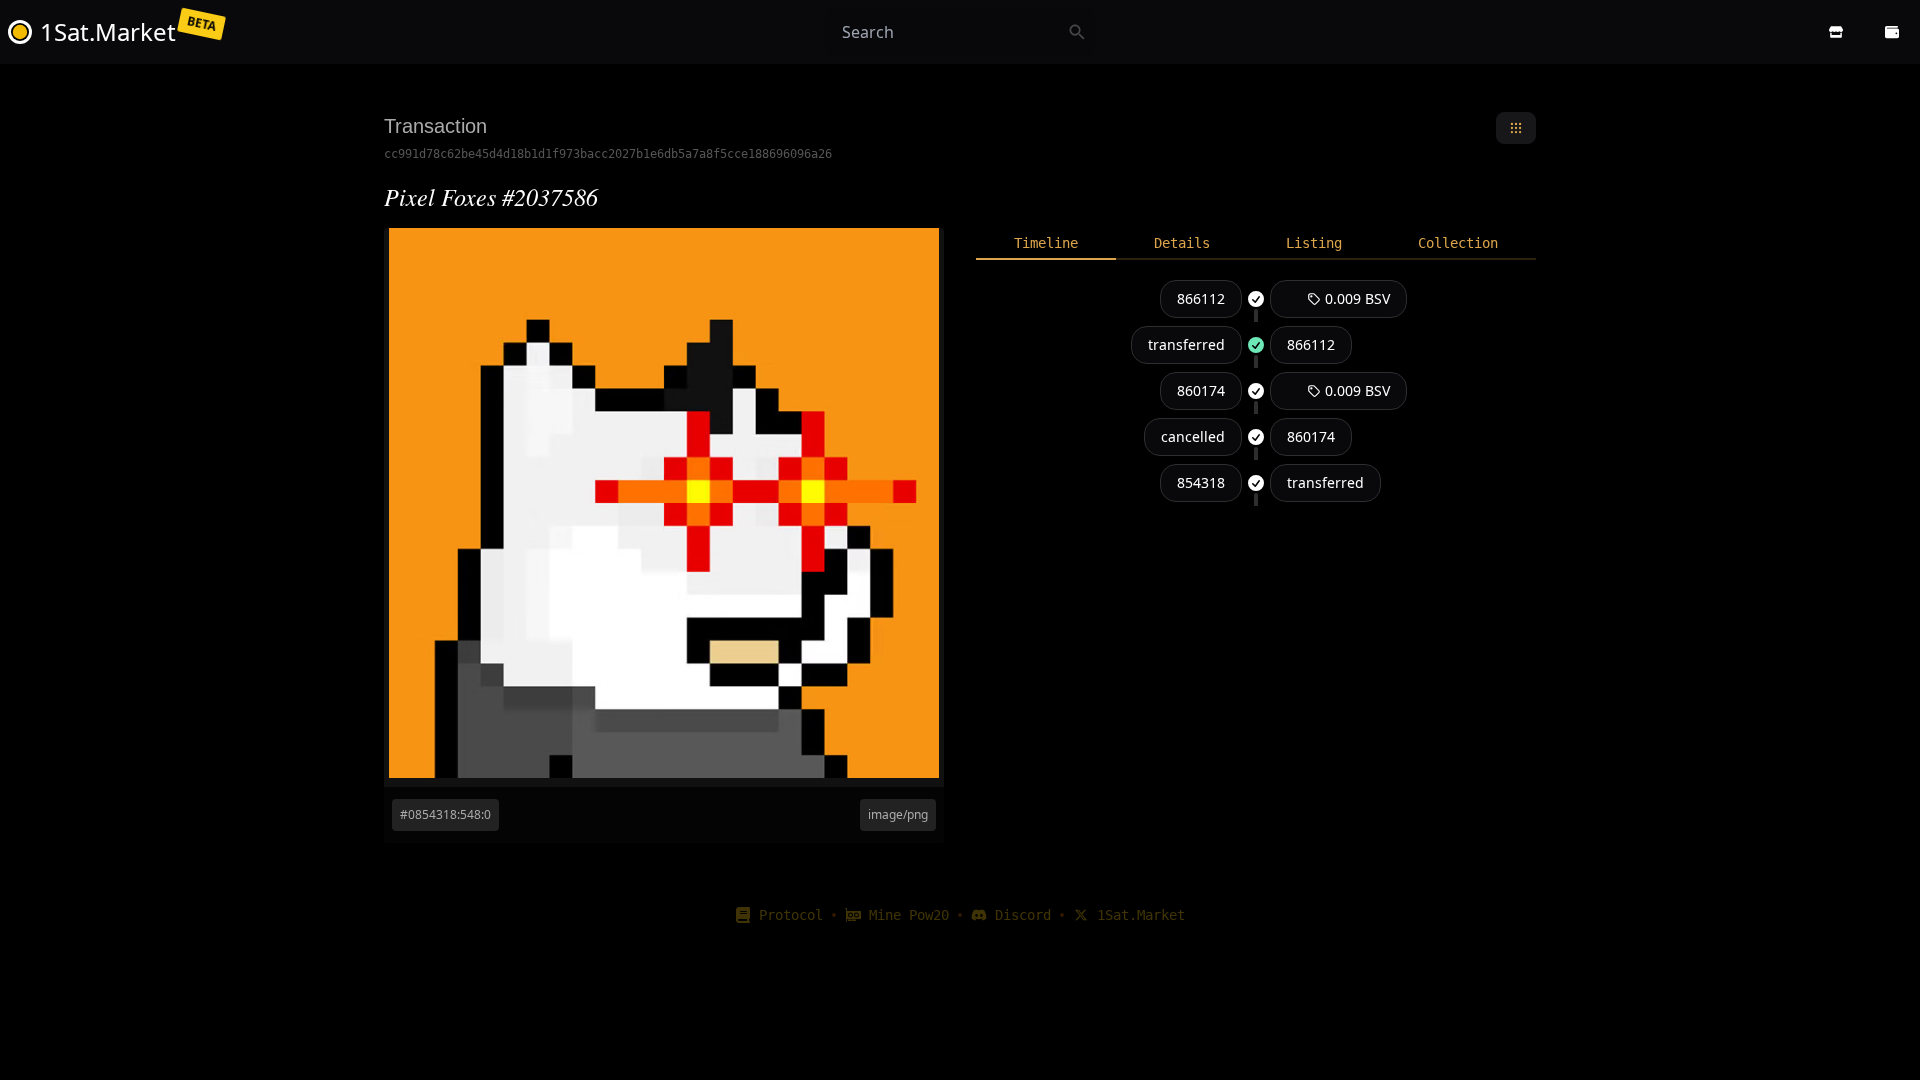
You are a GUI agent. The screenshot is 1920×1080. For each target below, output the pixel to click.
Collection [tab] (1458, 243)
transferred (1186, 344)
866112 (1201, 298)
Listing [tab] (1314, 243)
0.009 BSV (1357, 298)
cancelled (1193, 436)
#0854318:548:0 (445, 814)
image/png (898, 814)
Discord (1023, 915)
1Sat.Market (1141, 915)
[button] (1836, 32)
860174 (1201, 390)
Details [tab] (1182, 243)
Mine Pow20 (909, 915)
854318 (1201, 482)
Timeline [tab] (1046, 243)
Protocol (791, 915)
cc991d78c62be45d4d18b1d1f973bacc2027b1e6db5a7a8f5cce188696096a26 (608, 154)
